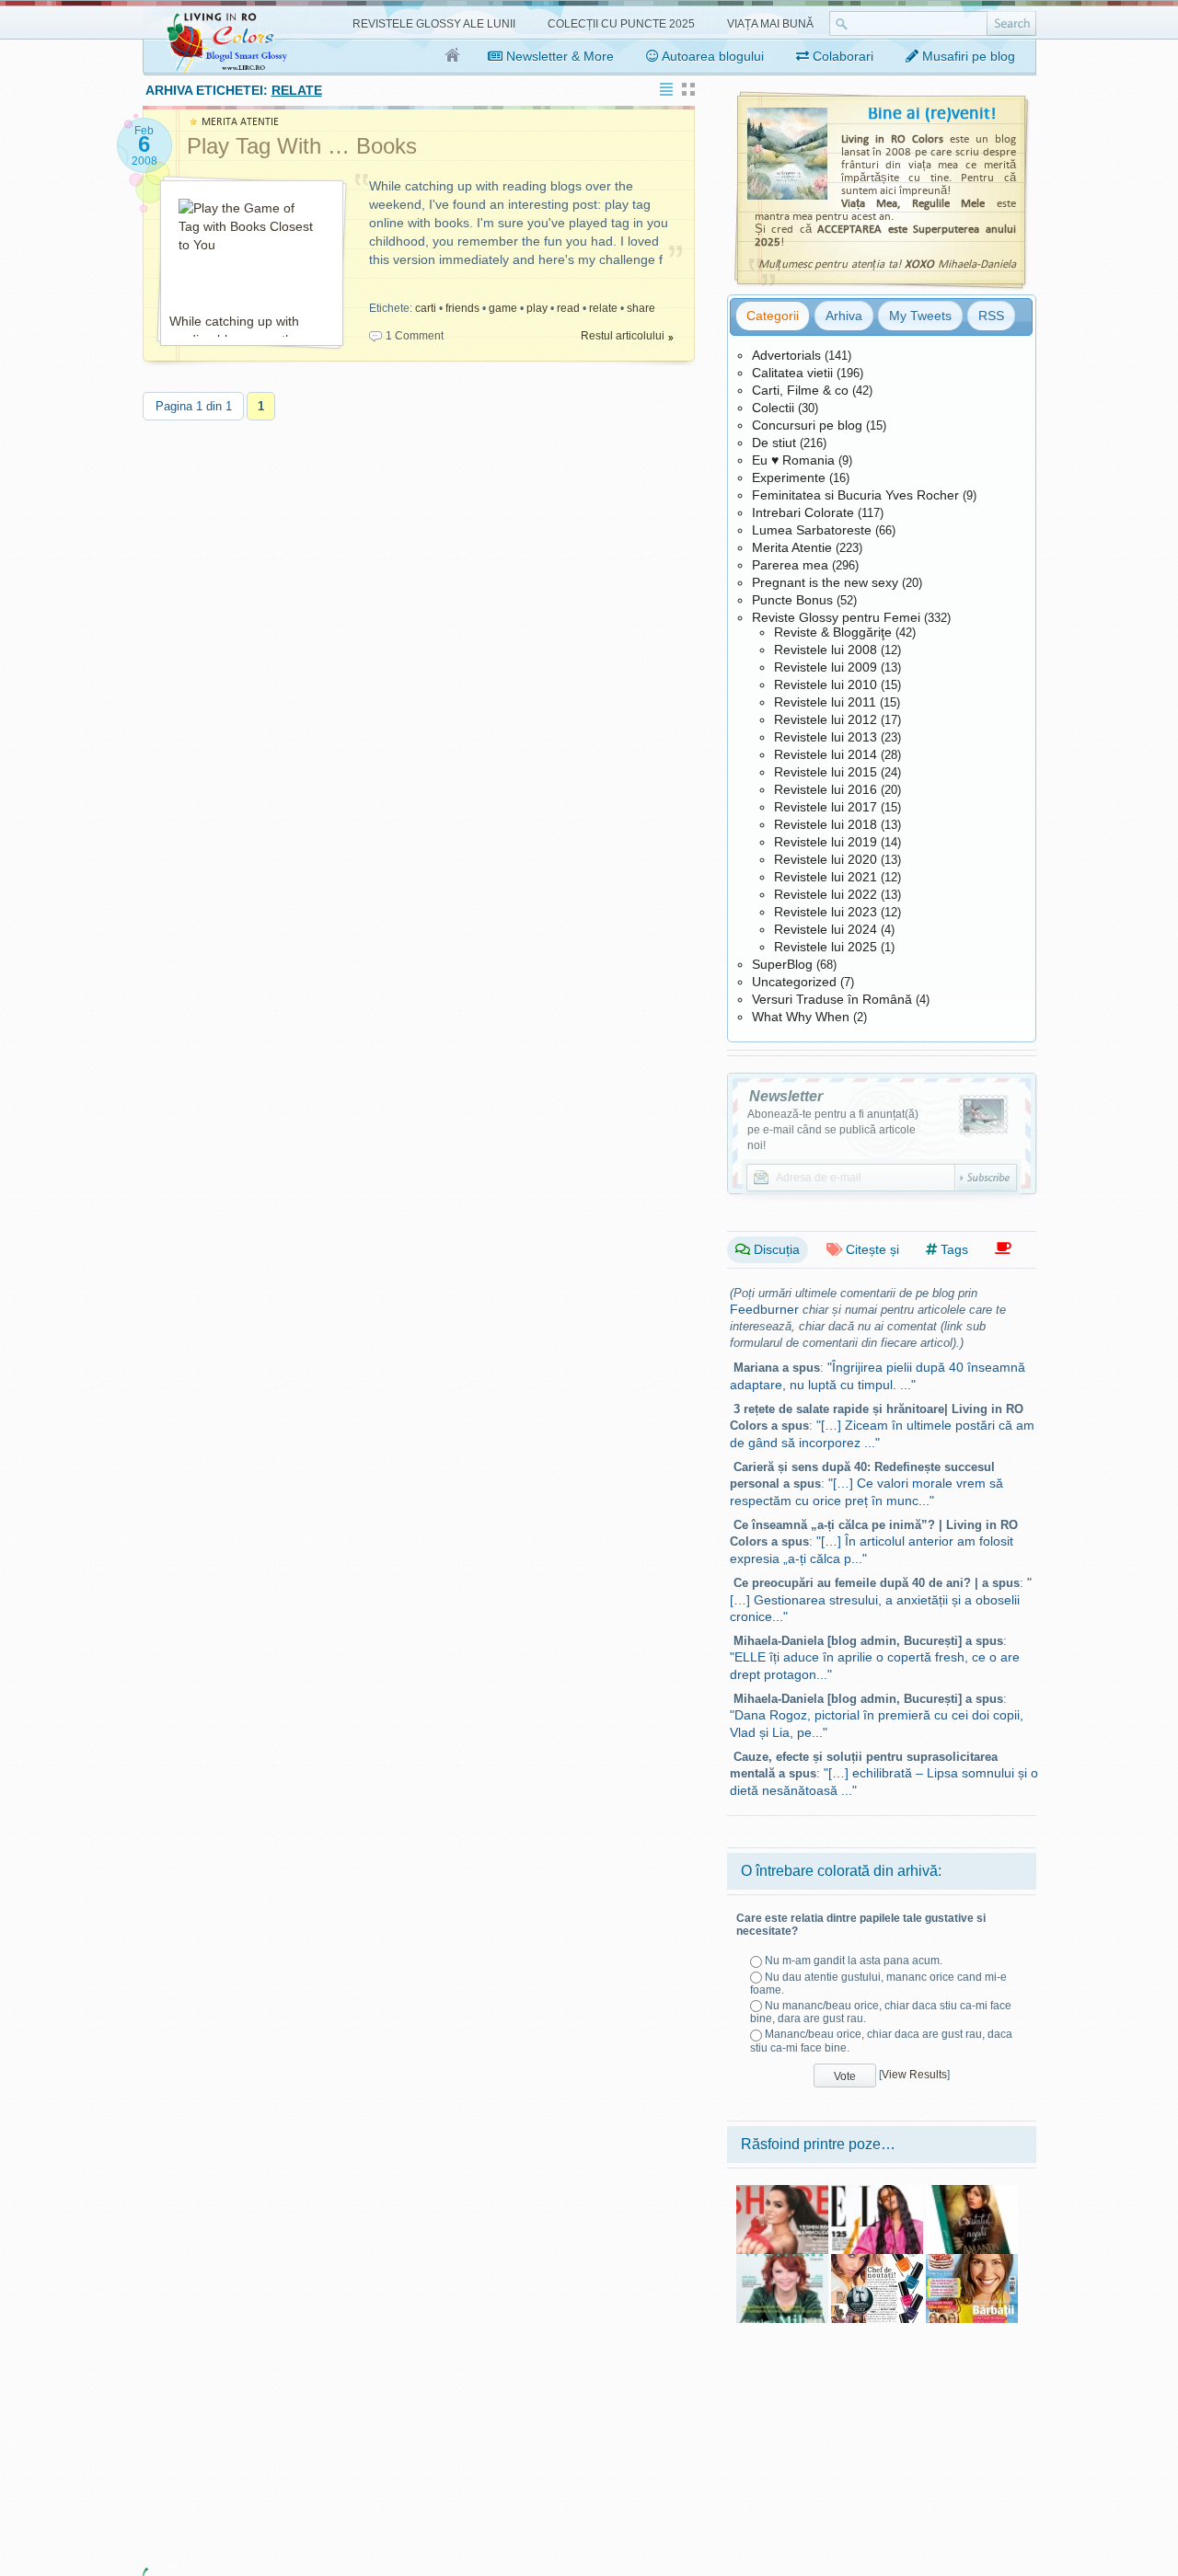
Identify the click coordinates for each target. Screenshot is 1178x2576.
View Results (914, 2075)
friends (462, 308)
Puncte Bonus (792, 600)
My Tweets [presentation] (920, 316)
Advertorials (786, 355)
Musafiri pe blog (967, 56)
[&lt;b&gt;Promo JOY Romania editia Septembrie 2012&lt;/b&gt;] (877, 2260)
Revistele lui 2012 (826, 719)
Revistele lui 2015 (826, 772)
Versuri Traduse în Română (832, 999)
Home (453, 56)
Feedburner (764, 1309)
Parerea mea (790, 565)
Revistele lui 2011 (825, 702)
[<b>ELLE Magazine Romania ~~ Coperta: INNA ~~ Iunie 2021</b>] (877, 2191)
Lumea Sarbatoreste (812, 530)
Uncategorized (794, 982)
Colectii (773, 408)
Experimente (789, 477)
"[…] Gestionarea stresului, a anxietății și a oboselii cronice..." (881, 1599)
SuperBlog (782, 964)
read (568, 308)
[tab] (773, 316)
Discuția (775, 1249)
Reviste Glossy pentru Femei (836, 617)
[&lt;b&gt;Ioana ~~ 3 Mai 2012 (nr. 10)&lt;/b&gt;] (972, 2260)
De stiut (774, 443)
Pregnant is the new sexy (825, 582)
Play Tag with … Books (302, 146)
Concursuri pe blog (807, 425)
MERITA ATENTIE (240, 122)
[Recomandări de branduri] (1003, 1249)
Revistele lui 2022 (826, 894)
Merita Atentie (792, 547)
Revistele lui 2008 (826, 650)
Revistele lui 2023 (826, 912)
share (641, 308)
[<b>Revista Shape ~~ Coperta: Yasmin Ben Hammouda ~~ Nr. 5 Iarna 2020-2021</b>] (782, 2191)
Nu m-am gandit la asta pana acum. (854, 1961)
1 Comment (415, 336)
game (503, 308)
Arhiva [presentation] (844, 316)
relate (603, 308)
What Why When (801, 1017)
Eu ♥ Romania (793, 460)
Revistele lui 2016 (826, 789)
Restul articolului (623, 336)
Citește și (871, 1249)
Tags (953, 1249)
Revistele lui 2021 (826, 877)
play (537, 308)
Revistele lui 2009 (826, 667)
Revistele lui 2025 (826, 947)
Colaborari (841, 56)
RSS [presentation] (991, 316)
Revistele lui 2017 (826, 807)
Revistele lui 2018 (826, 824)
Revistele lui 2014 (826, 754)
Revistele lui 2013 (826, 737)
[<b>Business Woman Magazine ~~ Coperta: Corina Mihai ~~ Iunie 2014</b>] (782, 2260)
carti (426, 308)
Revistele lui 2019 (826, 842)
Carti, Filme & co (800, 390)
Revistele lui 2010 (826, 684)
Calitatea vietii (792, 373)
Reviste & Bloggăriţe (833, 632)
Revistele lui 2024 (826, 929)
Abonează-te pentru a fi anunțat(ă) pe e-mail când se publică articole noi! (833, 1130)
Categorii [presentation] (773, 316)
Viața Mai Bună (770, 24)
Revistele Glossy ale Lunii (434, 24)
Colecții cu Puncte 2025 (621, 24)
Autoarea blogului (711, 56)
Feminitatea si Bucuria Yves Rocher (855, 495)
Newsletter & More (558, 56)
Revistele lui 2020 (826, 859)
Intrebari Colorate (803, 512)
